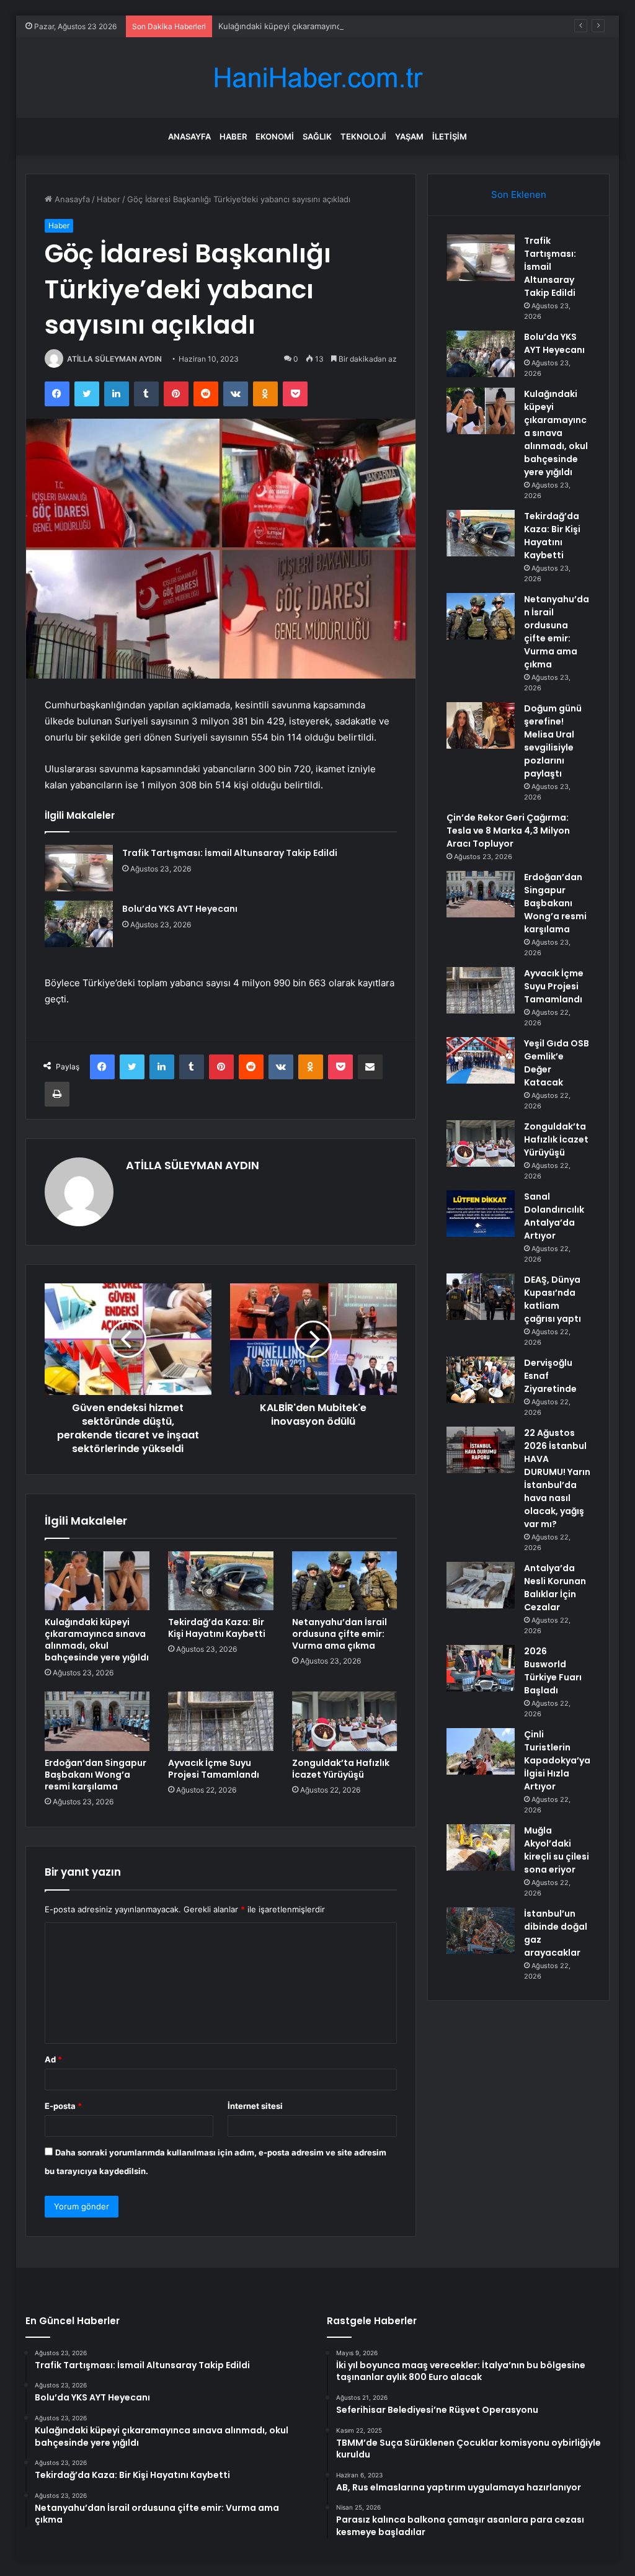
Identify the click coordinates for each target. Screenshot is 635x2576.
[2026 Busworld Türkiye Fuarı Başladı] (481, 1668)
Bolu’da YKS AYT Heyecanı (180, 909)
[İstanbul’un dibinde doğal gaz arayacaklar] (481, 1931)
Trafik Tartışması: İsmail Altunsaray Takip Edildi (230, 853)
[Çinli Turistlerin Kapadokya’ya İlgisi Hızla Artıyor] (481, 1751)
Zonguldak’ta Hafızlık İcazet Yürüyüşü (341, 1769)
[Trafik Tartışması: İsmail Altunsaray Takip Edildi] (79, 868)
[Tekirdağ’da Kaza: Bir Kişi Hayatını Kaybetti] (221, 1581)
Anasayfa (189, 136)
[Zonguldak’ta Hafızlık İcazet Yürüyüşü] (345, 1721)
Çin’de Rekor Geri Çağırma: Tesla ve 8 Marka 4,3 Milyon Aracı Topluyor (508, 831)
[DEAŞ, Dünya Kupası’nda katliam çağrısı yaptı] (481, 1297)
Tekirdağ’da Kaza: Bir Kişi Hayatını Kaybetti (217, 1628)
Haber (233, 136)
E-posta (63, 2106)
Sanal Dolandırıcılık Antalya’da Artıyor (554, 1216)
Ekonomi (275, 136)
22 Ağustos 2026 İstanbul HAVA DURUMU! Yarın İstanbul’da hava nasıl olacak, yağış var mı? (557, 1478)
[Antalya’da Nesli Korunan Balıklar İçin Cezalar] (481, 1585)
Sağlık (317, 136)
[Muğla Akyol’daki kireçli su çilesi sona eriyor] (481, 1847)
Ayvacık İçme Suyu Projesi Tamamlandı (214, 1769)
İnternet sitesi (255, 2106)
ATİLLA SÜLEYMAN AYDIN (114, 359)
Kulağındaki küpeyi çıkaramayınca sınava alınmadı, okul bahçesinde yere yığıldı (368, 26)
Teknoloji (363, 136)
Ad (53, 2059)
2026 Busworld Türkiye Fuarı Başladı (553, 1671)
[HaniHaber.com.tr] (317, 78)
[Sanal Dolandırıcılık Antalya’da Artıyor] (481, 1214)
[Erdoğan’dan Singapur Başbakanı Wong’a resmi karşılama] (97, 1721)
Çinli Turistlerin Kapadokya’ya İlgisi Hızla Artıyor (557, 1760)
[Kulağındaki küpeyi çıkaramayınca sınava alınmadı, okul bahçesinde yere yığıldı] (97, 1581)
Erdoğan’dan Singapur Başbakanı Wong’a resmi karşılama (95, 1775)
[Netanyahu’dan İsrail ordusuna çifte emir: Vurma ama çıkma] (345, 1581)
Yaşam (409, 136)
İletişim (450, 136)
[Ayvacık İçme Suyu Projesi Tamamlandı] (221, 1721)
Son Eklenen (519, 194)
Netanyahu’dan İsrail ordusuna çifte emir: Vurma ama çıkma (340, 1634)
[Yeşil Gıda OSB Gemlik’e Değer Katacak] (481, 1060)
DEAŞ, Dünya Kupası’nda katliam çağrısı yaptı (553, 1299)
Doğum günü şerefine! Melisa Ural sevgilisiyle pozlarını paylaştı (553, 741)
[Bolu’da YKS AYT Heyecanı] (79, 924)
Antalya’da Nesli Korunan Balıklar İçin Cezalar (555, 1588)
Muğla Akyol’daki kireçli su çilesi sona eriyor (557, 1850)
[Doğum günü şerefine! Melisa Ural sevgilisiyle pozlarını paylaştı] (481, 725)
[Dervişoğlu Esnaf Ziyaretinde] (481, 1380)
